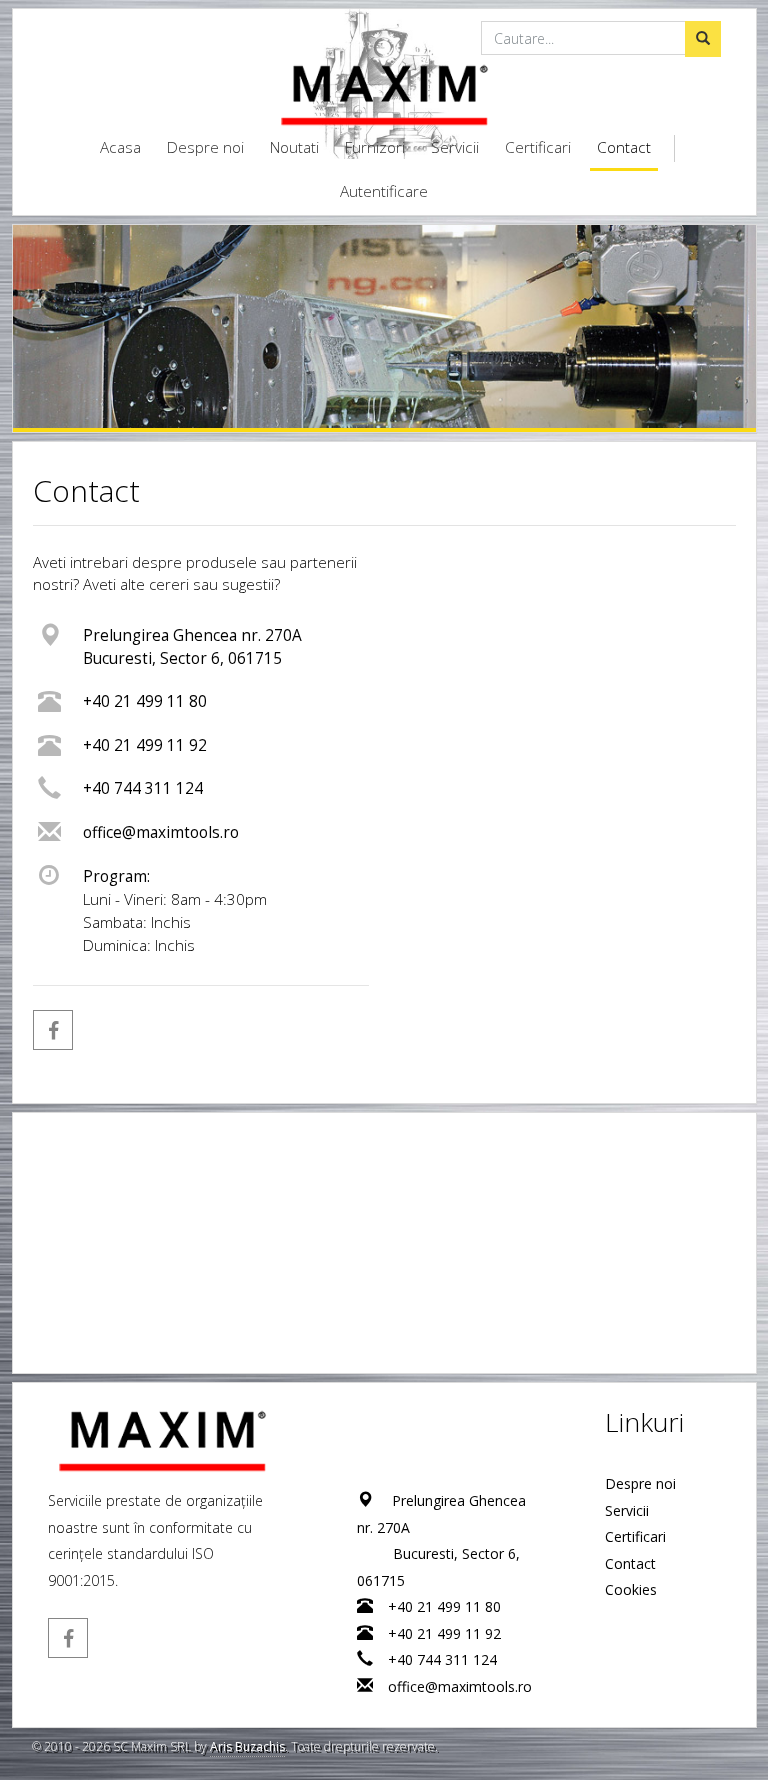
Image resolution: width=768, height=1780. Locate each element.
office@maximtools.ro (161, 832)
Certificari (538, 147)
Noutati (294, 147)
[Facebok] (53, 1030)
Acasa (120, 147)
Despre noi (205, 147)
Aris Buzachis (247, 1746)
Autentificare (384, 191)
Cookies (631, 1589)
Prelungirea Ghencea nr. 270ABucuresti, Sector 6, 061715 (192, 647)
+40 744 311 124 (143, 788)
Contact (624, 147)
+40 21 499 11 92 (145, 745)
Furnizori (375, 147)
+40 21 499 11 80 (145, 701)
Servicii (455, 147)
